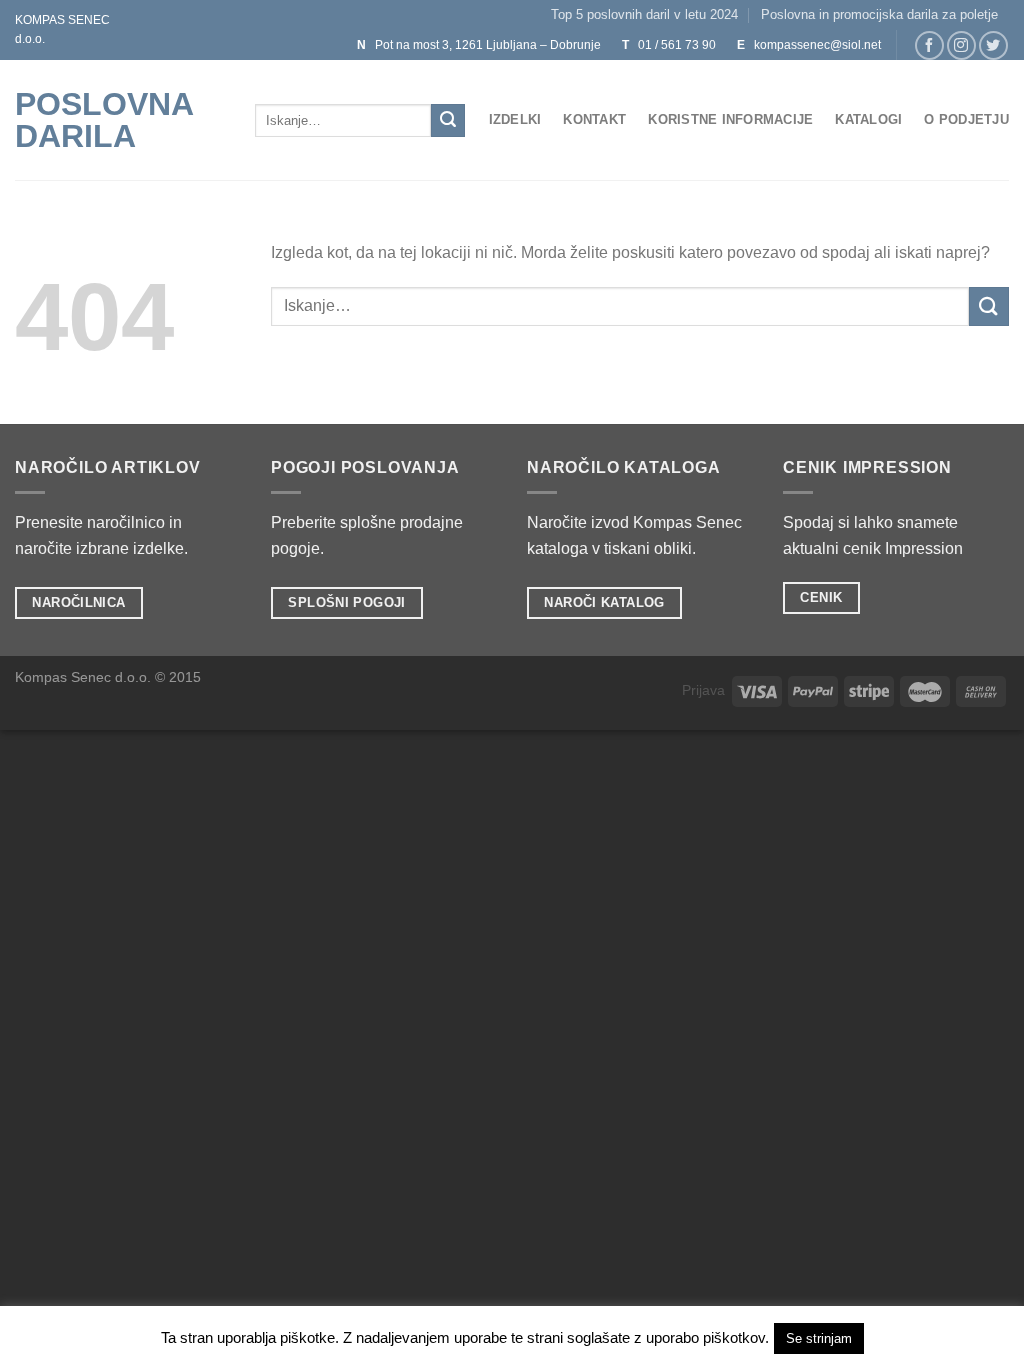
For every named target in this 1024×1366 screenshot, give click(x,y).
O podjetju (966, 119)
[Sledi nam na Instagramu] (961, 45)
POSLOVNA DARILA (104, 120)
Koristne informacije (730, 119)
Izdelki (515, 119)
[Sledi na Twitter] (993, 45)
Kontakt (594, 119)
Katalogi (868, 119)
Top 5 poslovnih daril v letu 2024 (644, 14)
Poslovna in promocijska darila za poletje (879, 14)
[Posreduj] (448, 121)
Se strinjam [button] (819, 1338)
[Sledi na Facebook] (929, 45)
